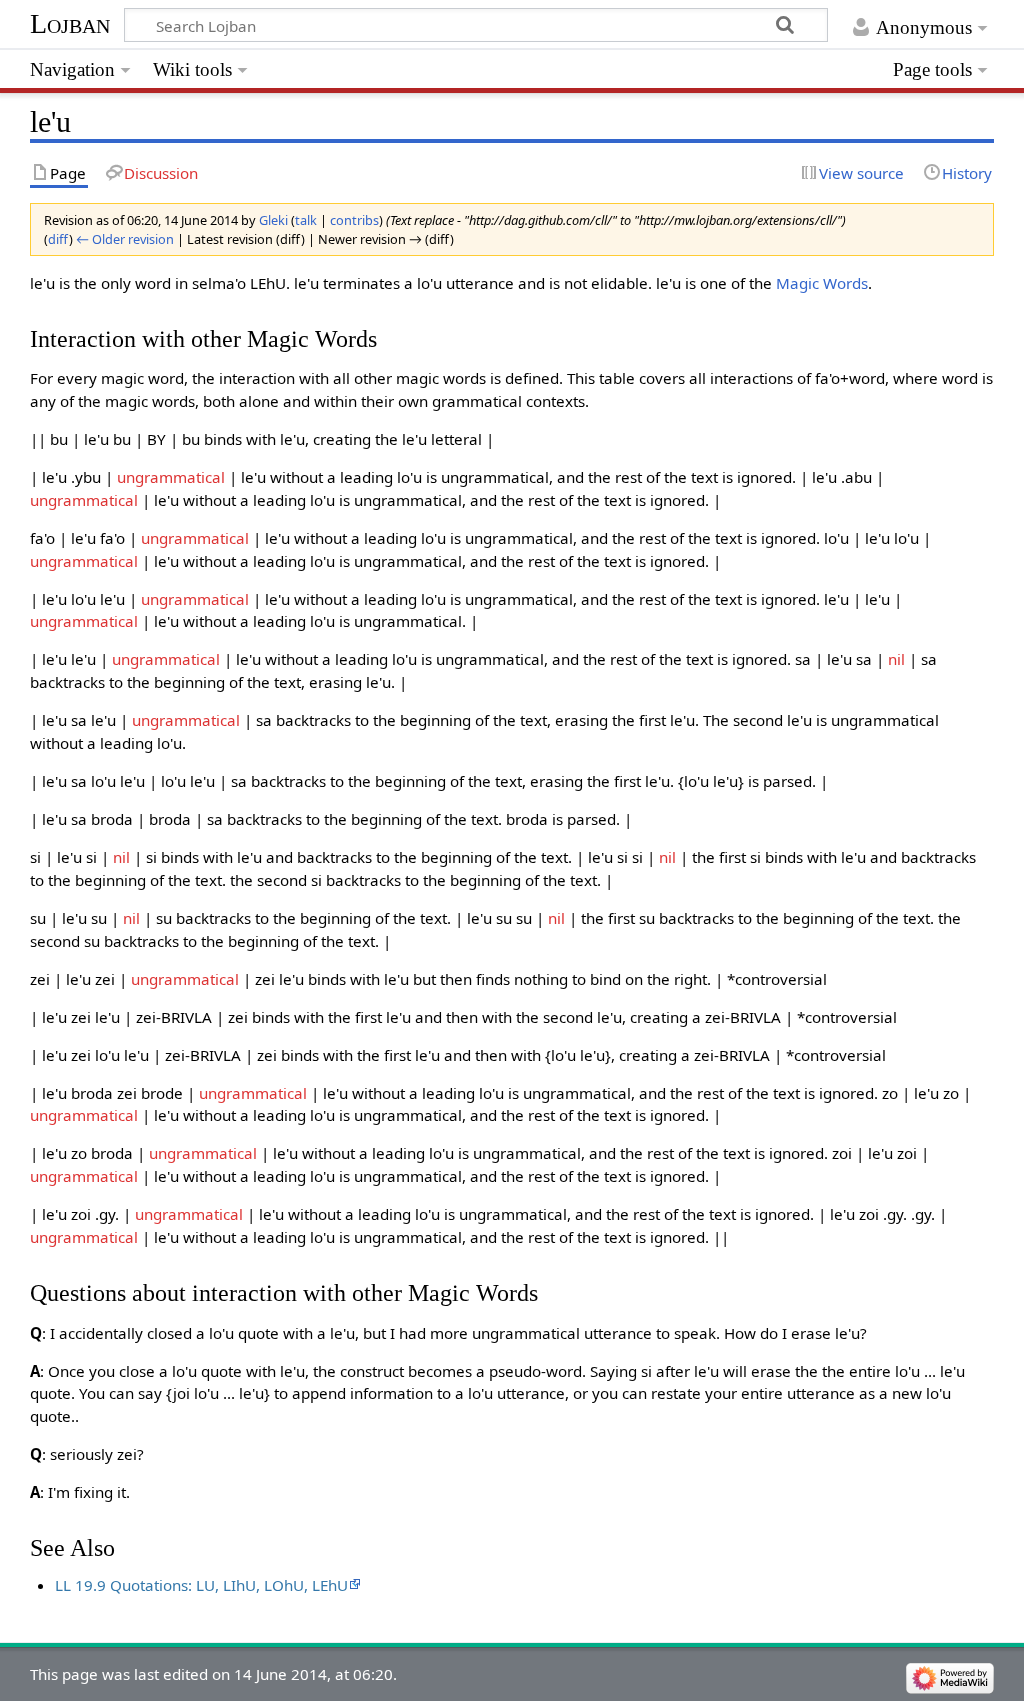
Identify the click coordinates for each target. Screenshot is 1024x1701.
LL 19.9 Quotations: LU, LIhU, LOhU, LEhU (201, 1585)
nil (896, 659)
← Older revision (125, 239)
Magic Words (822, 283)
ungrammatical (171, 477)
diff (58, 239)
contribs (354, 220)
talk (306, 220)
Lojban (70, 23)
